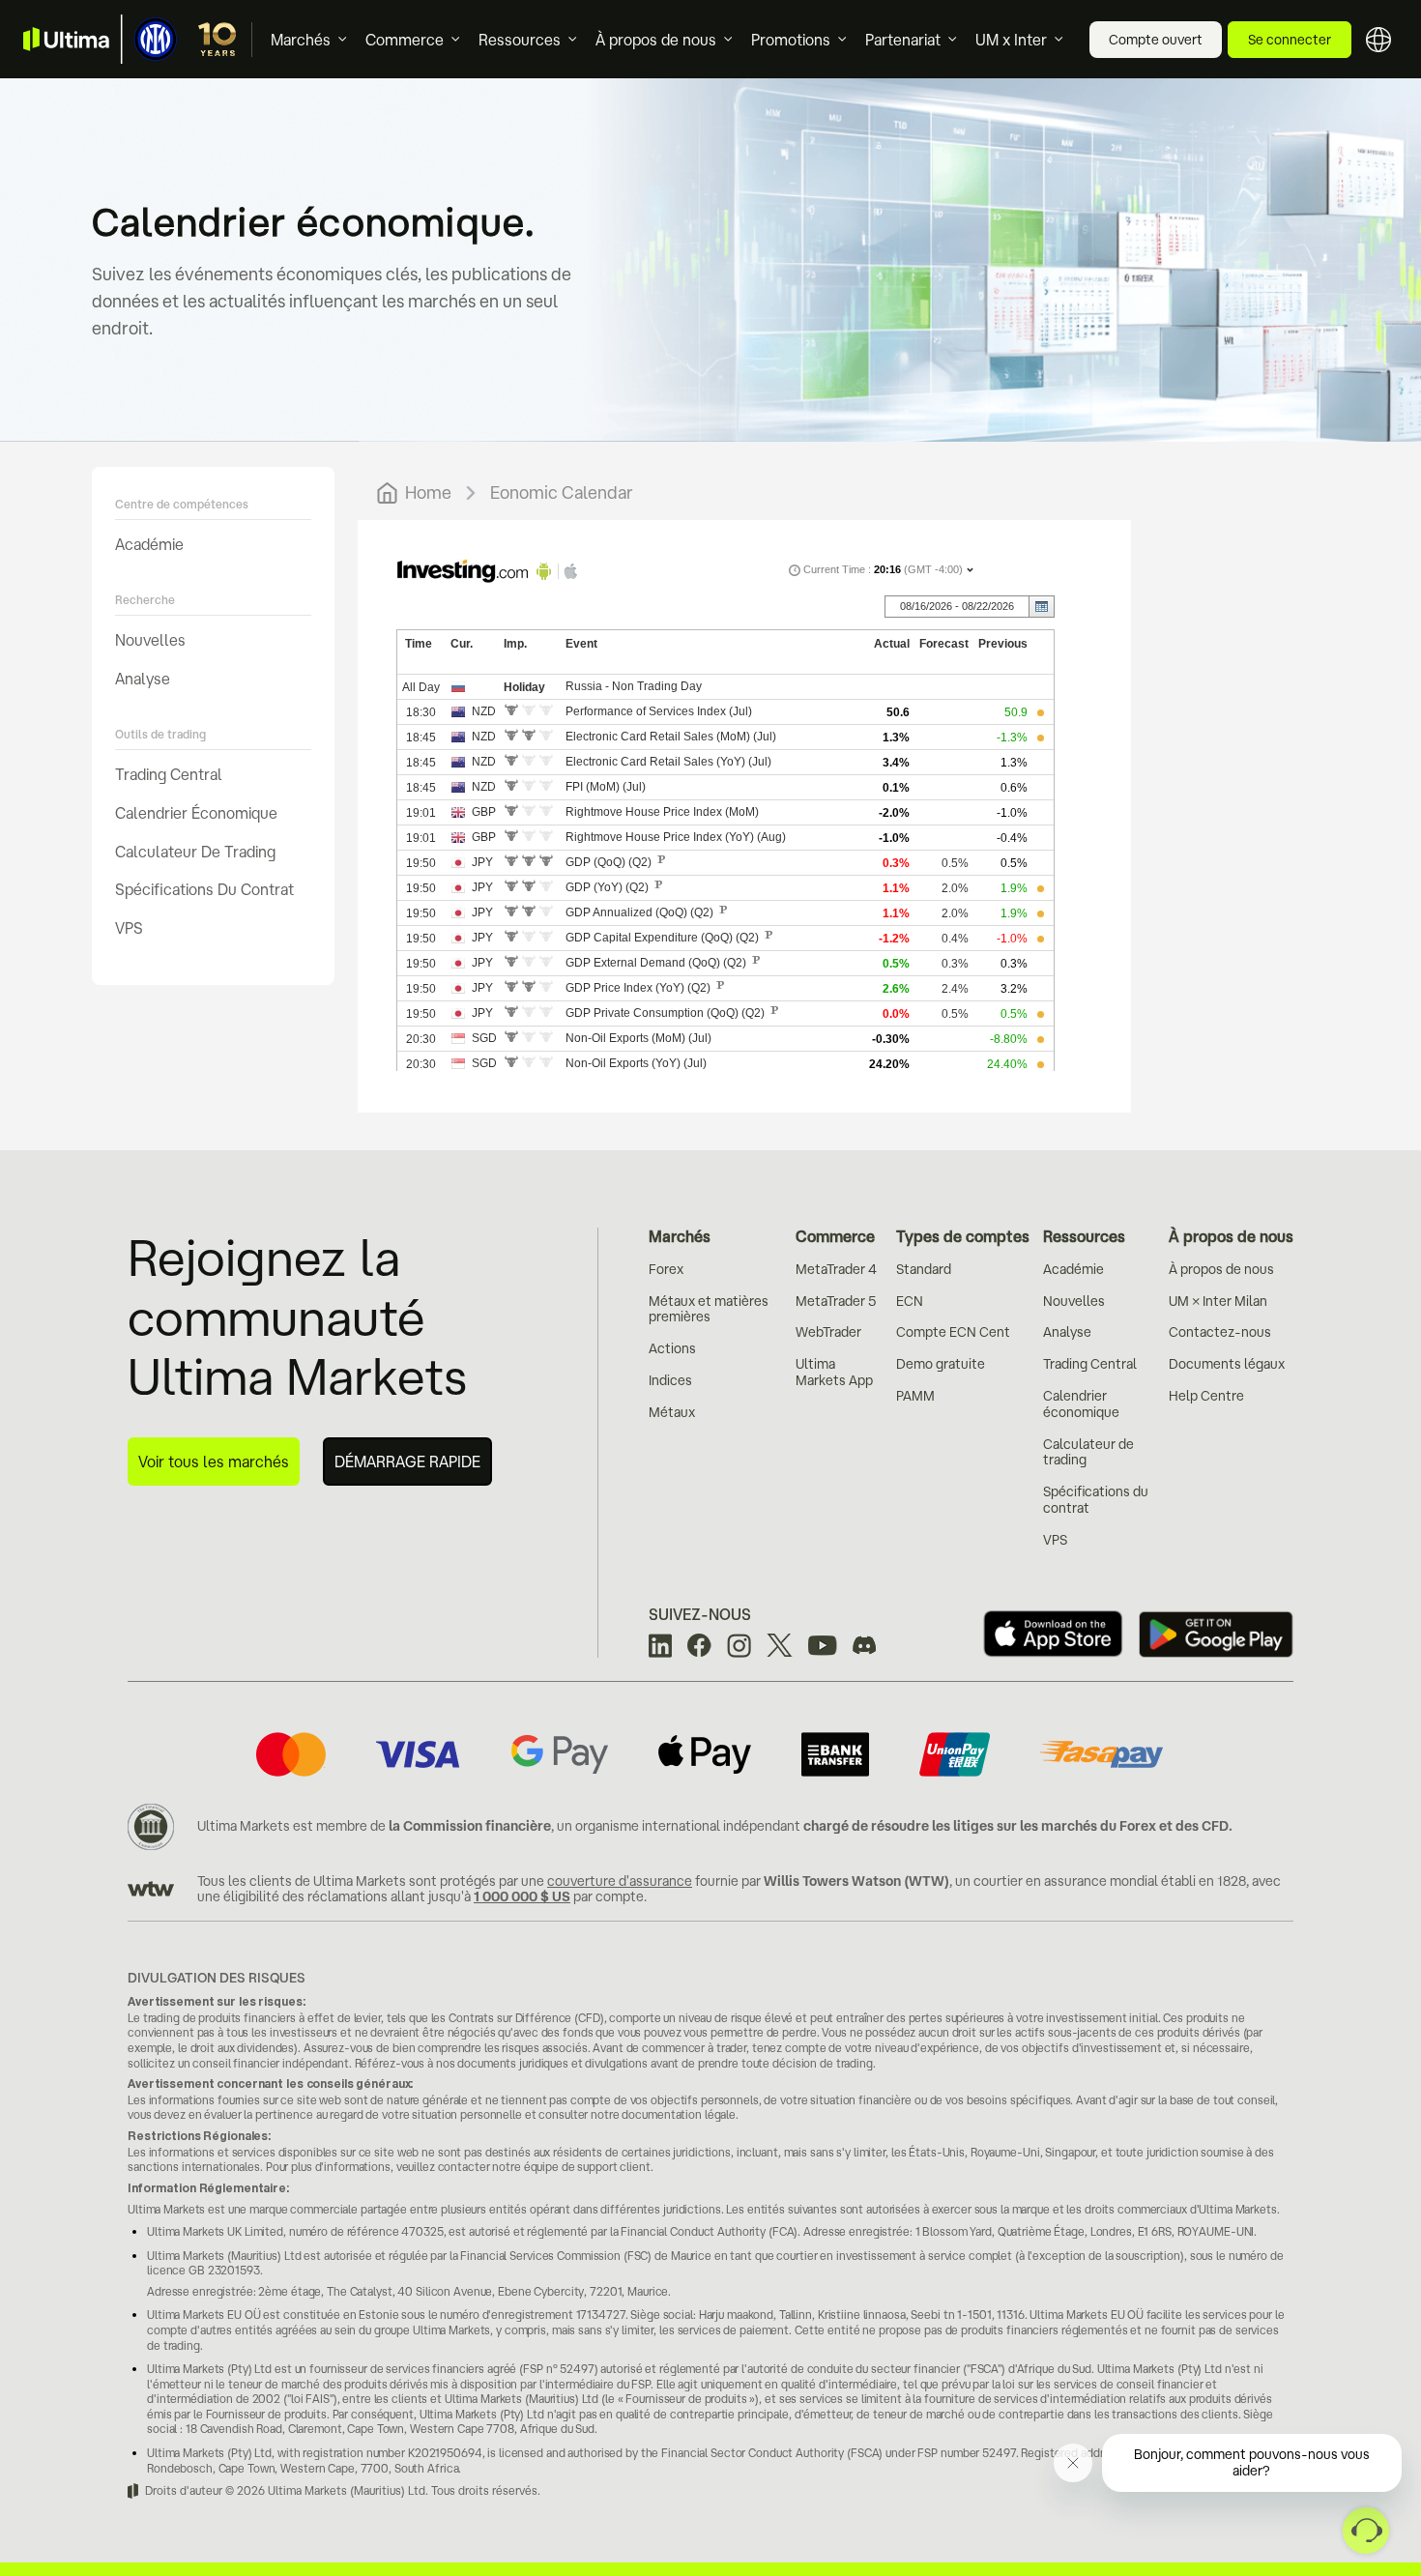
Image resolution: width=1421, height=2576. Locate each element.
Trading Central (169, 774)
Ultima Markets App (834, 1372)
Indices (670, 1380)
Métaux (672, 1412)
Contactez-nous (1220, 1332)
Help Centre (1206, 1396)
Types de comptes (963, 1236)
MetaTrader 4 (836, 1269)
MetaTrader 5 (836, 1301)
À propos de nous (656, 40)
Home (428, 492)
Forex (666, 1269)
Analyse (143, 679)
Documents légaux (1227, 1364)
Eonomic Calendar (562, 492)
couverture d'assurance (620, 1881)
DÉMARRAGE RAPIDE (407, 1462)
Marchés (301, 40)
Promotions (791, 40)
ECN (910, 1301)
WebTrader (828, 1332)
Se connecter (1290, 40)
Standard (924, 1269)
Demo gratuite (941, 1364)
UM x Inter (1011, 40)
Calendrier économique (196, 813)
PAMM (915, 1396)
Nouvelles (150, 640)
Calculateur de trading (195, 851)
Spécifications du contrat (204, 889)
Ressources (520, 40)
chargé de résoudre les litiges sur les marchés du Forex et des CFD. (1018, 1826)
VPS (129, 928)
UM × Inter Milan (1218, 1301)
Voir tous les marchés (214, 1462)
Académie (149, 544)
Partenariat (903, 40)
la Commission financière (470, 1826)
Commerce (405, 40)
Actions (672, 1348)
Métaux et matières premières (709, 1309)
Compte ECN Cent (953, 1332)
